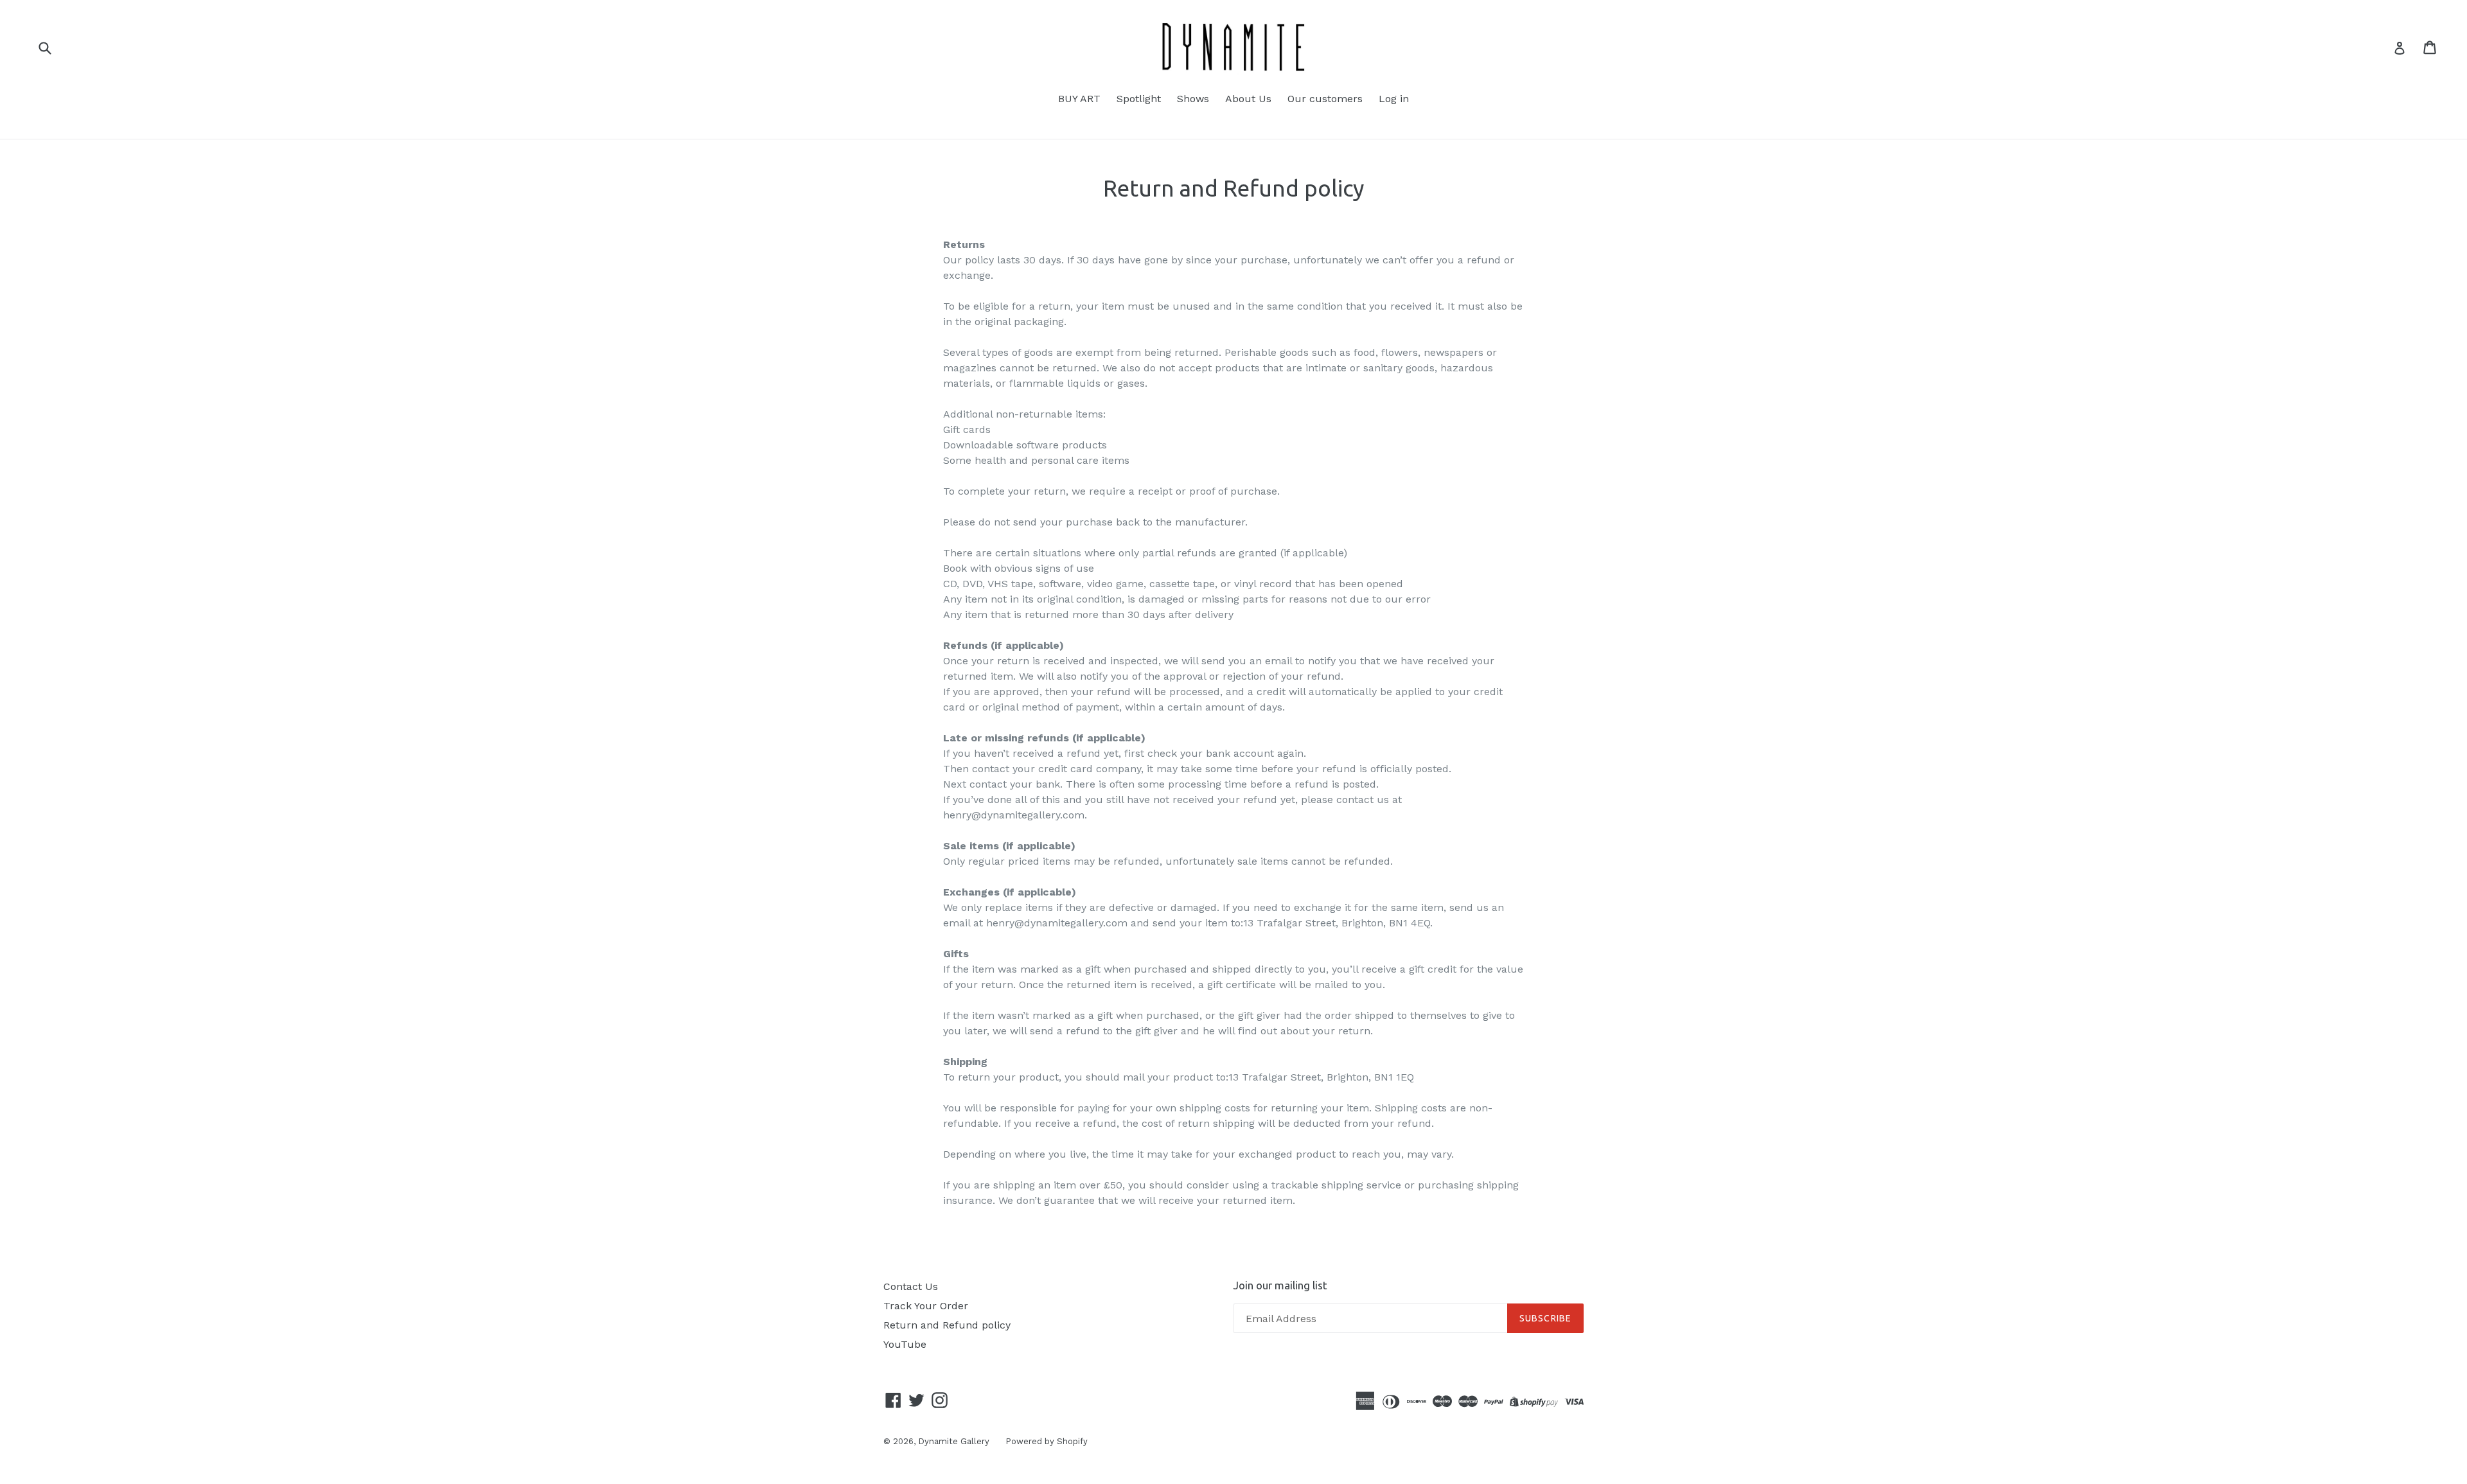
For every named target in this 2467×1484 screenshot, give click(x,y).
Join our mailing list (1280, 1285)
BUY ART (1079, 99)
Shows (1193, 99)
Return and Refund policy (947, 1325)
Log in (1394, 99)
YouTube (905, 1344)
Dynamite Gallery (954, 1441)
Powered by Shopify (1047, 1441)
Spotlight (1139, 99)
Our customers (1325, 99)
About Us (1248, 99)
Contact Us (911, 1286)
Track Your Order (926, 1306)
